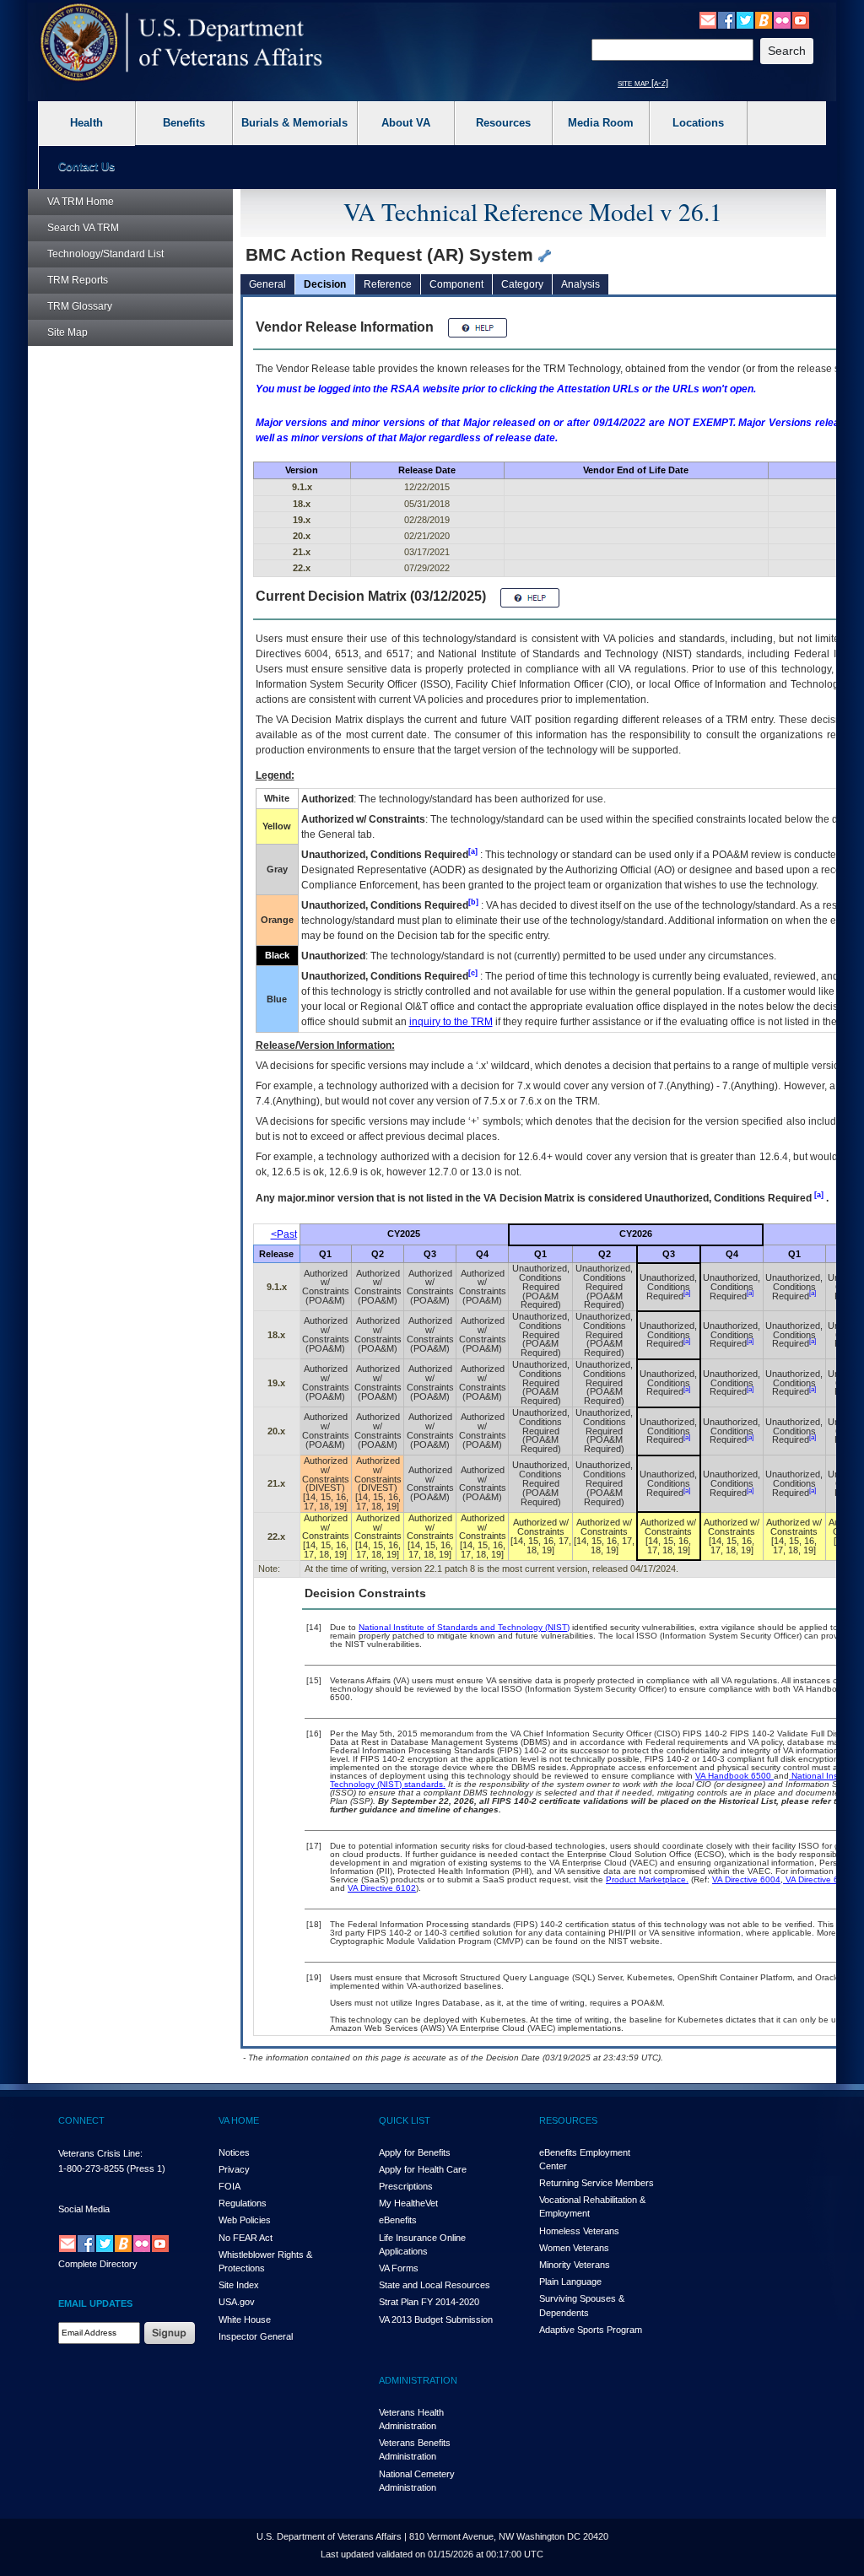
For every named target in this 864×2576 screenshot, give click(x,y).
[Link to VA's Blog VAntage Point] (764, 19)
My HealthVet (408, 2203)
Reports (78, 280)
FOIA (229, 2186)
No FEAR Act (246, 2238)
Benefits (184, 123)
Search (83, 228)
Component (456, 284)
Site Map (67, 332)
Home (81, 202)
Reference (388, 284)
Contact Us (86, 167)
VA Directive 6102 (382, 1888)
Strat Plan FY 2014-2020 (429, 2302)
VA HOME (239, 2120)
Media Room (601, 123)
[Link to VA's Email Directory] (708, 19)
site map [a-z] (643, 83)
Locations (698, 123)
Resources (503, 123)
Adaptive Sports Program (591, 2330)
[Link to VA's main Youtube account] (801, 19)
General (267, 284)
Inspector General (256, 2336)
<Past (284, 1234)
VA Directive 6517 (818, 1879)
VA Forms (399, 2268)
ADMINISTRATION (418, 2380)
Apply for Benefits (415, 2152)
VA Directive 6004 (746, 1879)
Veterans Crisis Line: (100, 2153)
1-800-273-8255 (91, 2168)
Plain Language (570, 2282)
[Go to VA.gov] (182, 43)
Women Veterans (574, 2248)
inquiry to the (451, 1022)
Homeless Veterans (579, 2231)
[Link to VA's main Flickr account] (782, 19)
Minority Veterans (575, 2265)
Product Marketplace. (647, 1879)
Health (86, 123)
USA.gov (237, 2302)
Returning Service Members (597, 2183)
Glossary (80, 306)
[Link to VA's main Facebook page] (726, 19)
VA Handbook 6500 (734, 1776)
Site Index (239, 2285)
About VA (406, 123)
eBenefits (398, 2220)
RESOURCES (568, 2120)
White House (245, 2319)
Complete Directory (98, 2264)
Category (522, 284)
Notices (234, 2152)
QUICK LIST (405, 2120)
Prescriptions (406, 2186)
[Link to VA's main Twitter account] (745, 19)
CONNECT (81, 2120)
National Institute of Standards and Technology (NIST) (464, 1627)
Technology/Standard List (105, 254)
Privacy (234, 2169)
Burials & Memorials (294, 123)
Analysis (580, 284)
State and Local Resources (435, 2285)
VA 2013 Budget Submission (436, 2319)
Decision (325, 284)
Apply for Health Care (423, 2169)
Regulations (243, 2203)
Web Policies (245, 2220)
